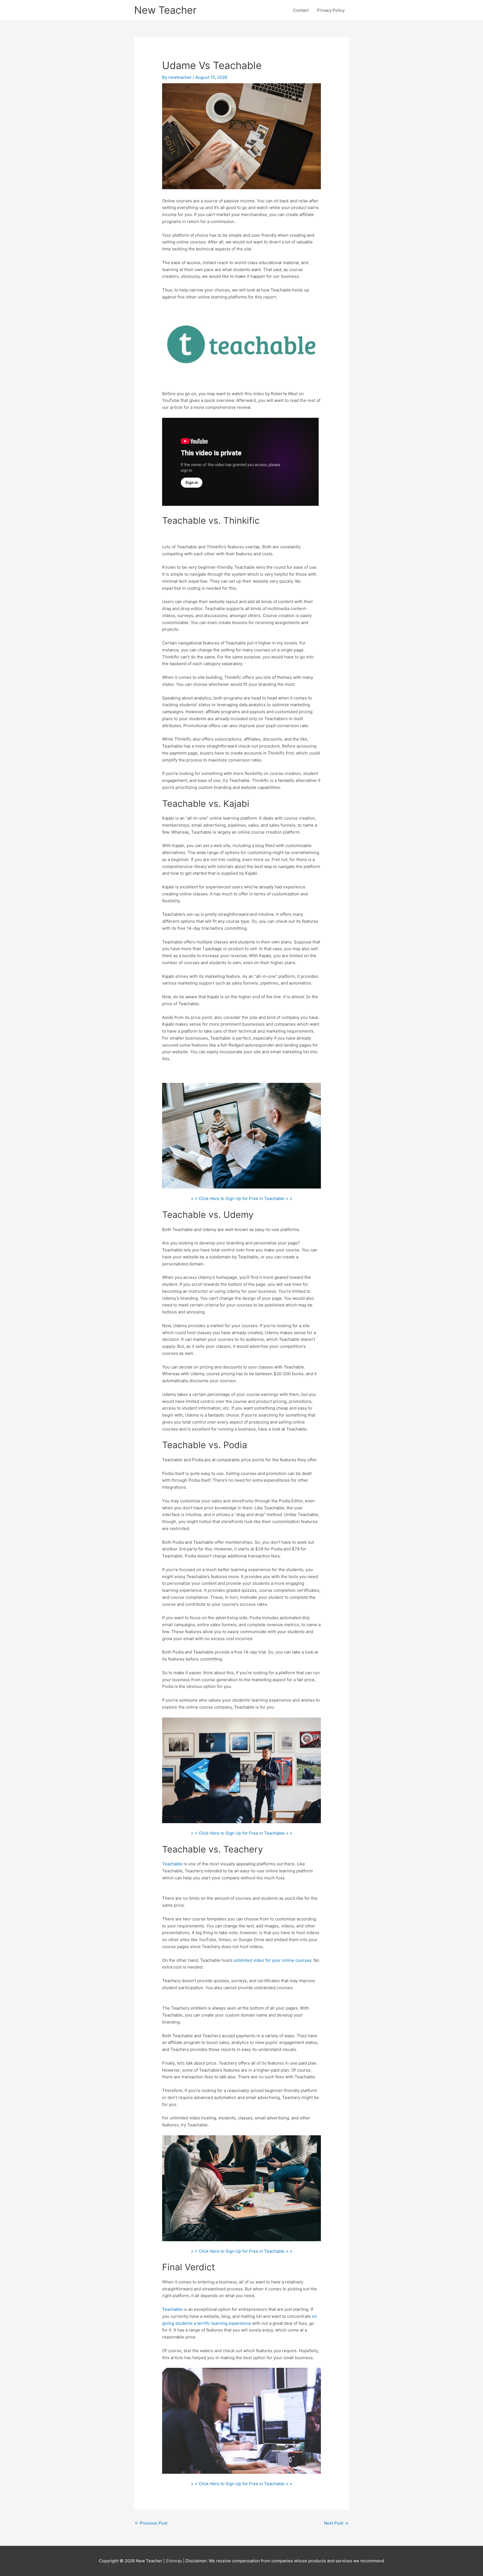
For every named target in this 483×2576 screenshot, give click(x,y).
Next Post (336, 2523)
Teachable (172, 1864)
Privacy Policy (331, 10)
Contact (301, 10)
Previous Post (151, 2523)
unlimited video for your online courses (273, 1960)
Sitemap (174, 2561)
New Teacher (165, 10)
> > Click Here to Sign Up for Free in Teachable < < (242, 1198)
